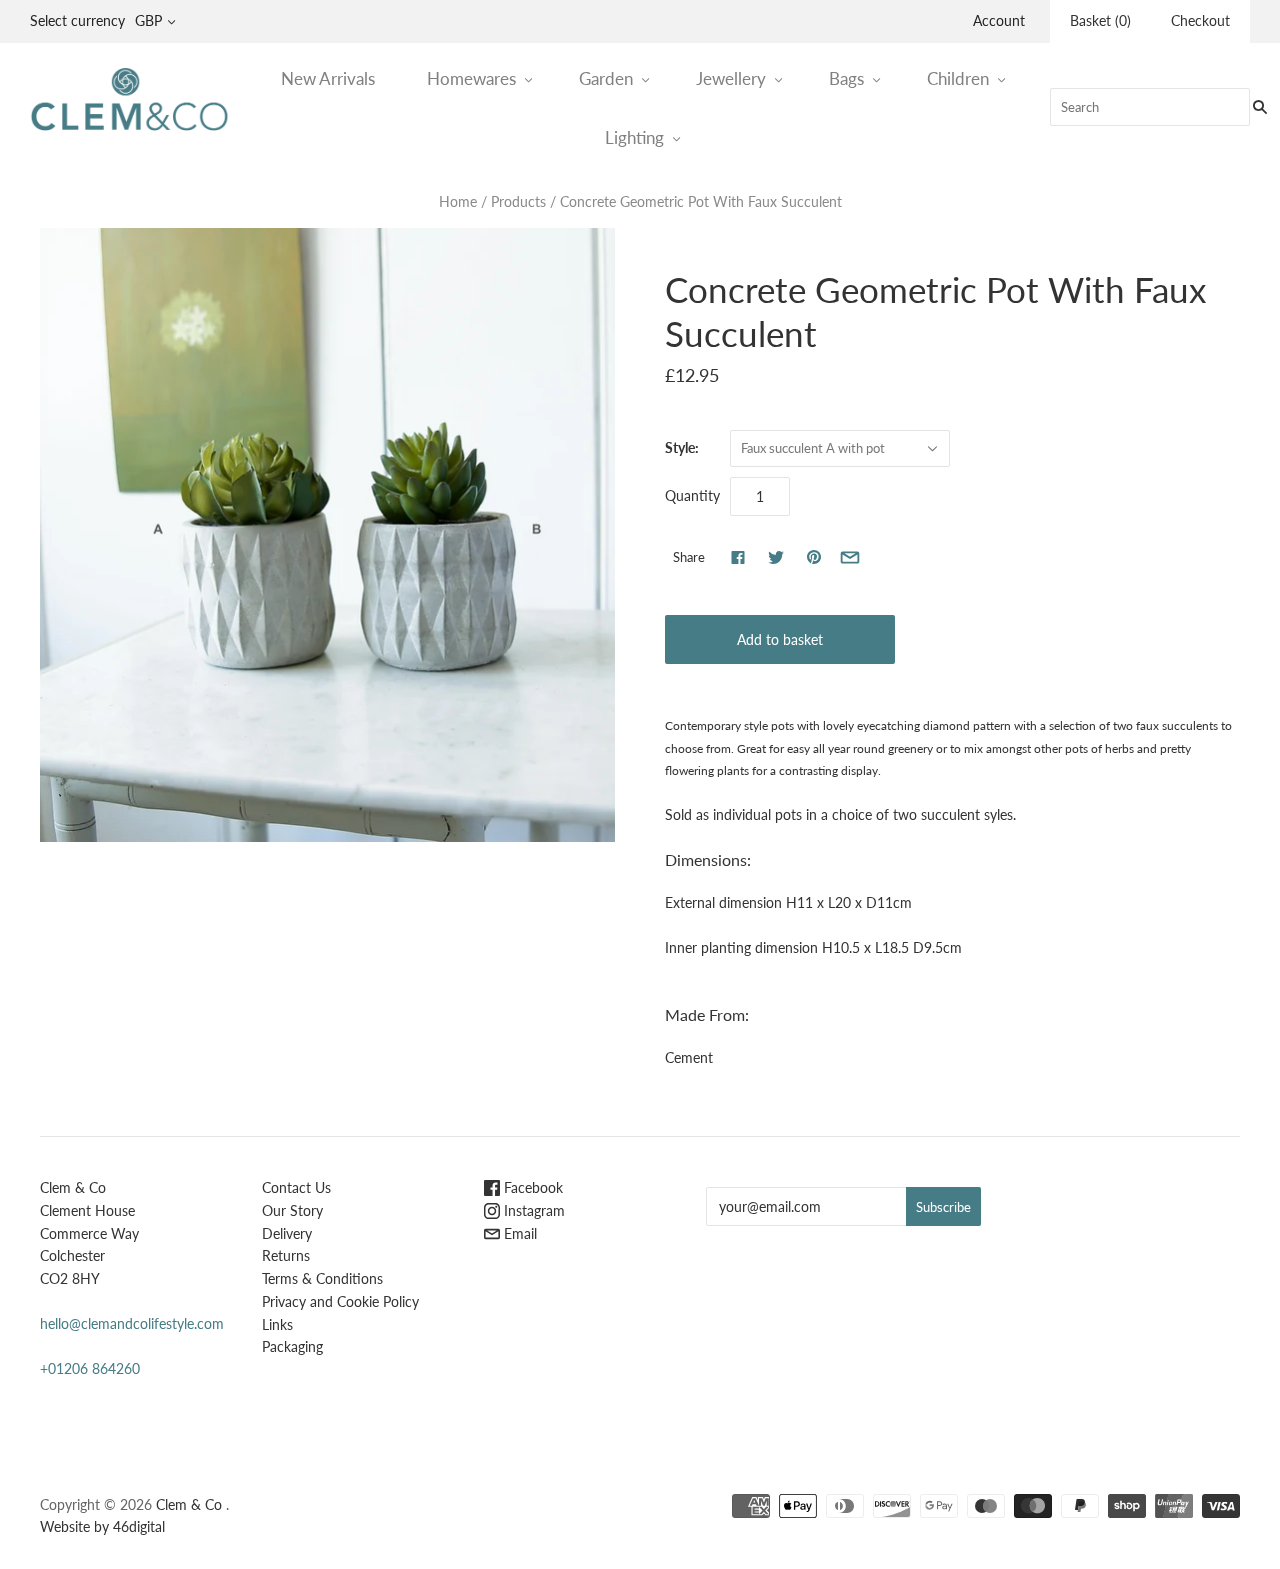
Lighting (634, 137)
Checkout (1200, 20)
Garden (606, 78)
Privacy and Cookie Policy (340, 1301)
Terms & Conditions (322, 1278)
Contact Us (296, 1187)
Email (518, 1233)
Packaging (292, 1346)
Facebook (531, 1187)
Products (518, 201)
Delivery (287, 1233)
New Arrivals (328, 78)
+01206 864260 (90, 1368)
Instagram (532, 1210)
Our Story (292, 1210)
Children (958, 78)
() (1100, 20)
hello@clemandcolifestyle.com (132, 1323)
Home (458, 201)
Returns (286, 1255)
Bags (846, 78)
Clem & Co (189, 1504)
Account (999, 20)
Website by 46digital (102, 1526)
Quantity (692, 495)
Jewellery (731, 78)
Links (277, 1324)
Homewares (471, 78)
